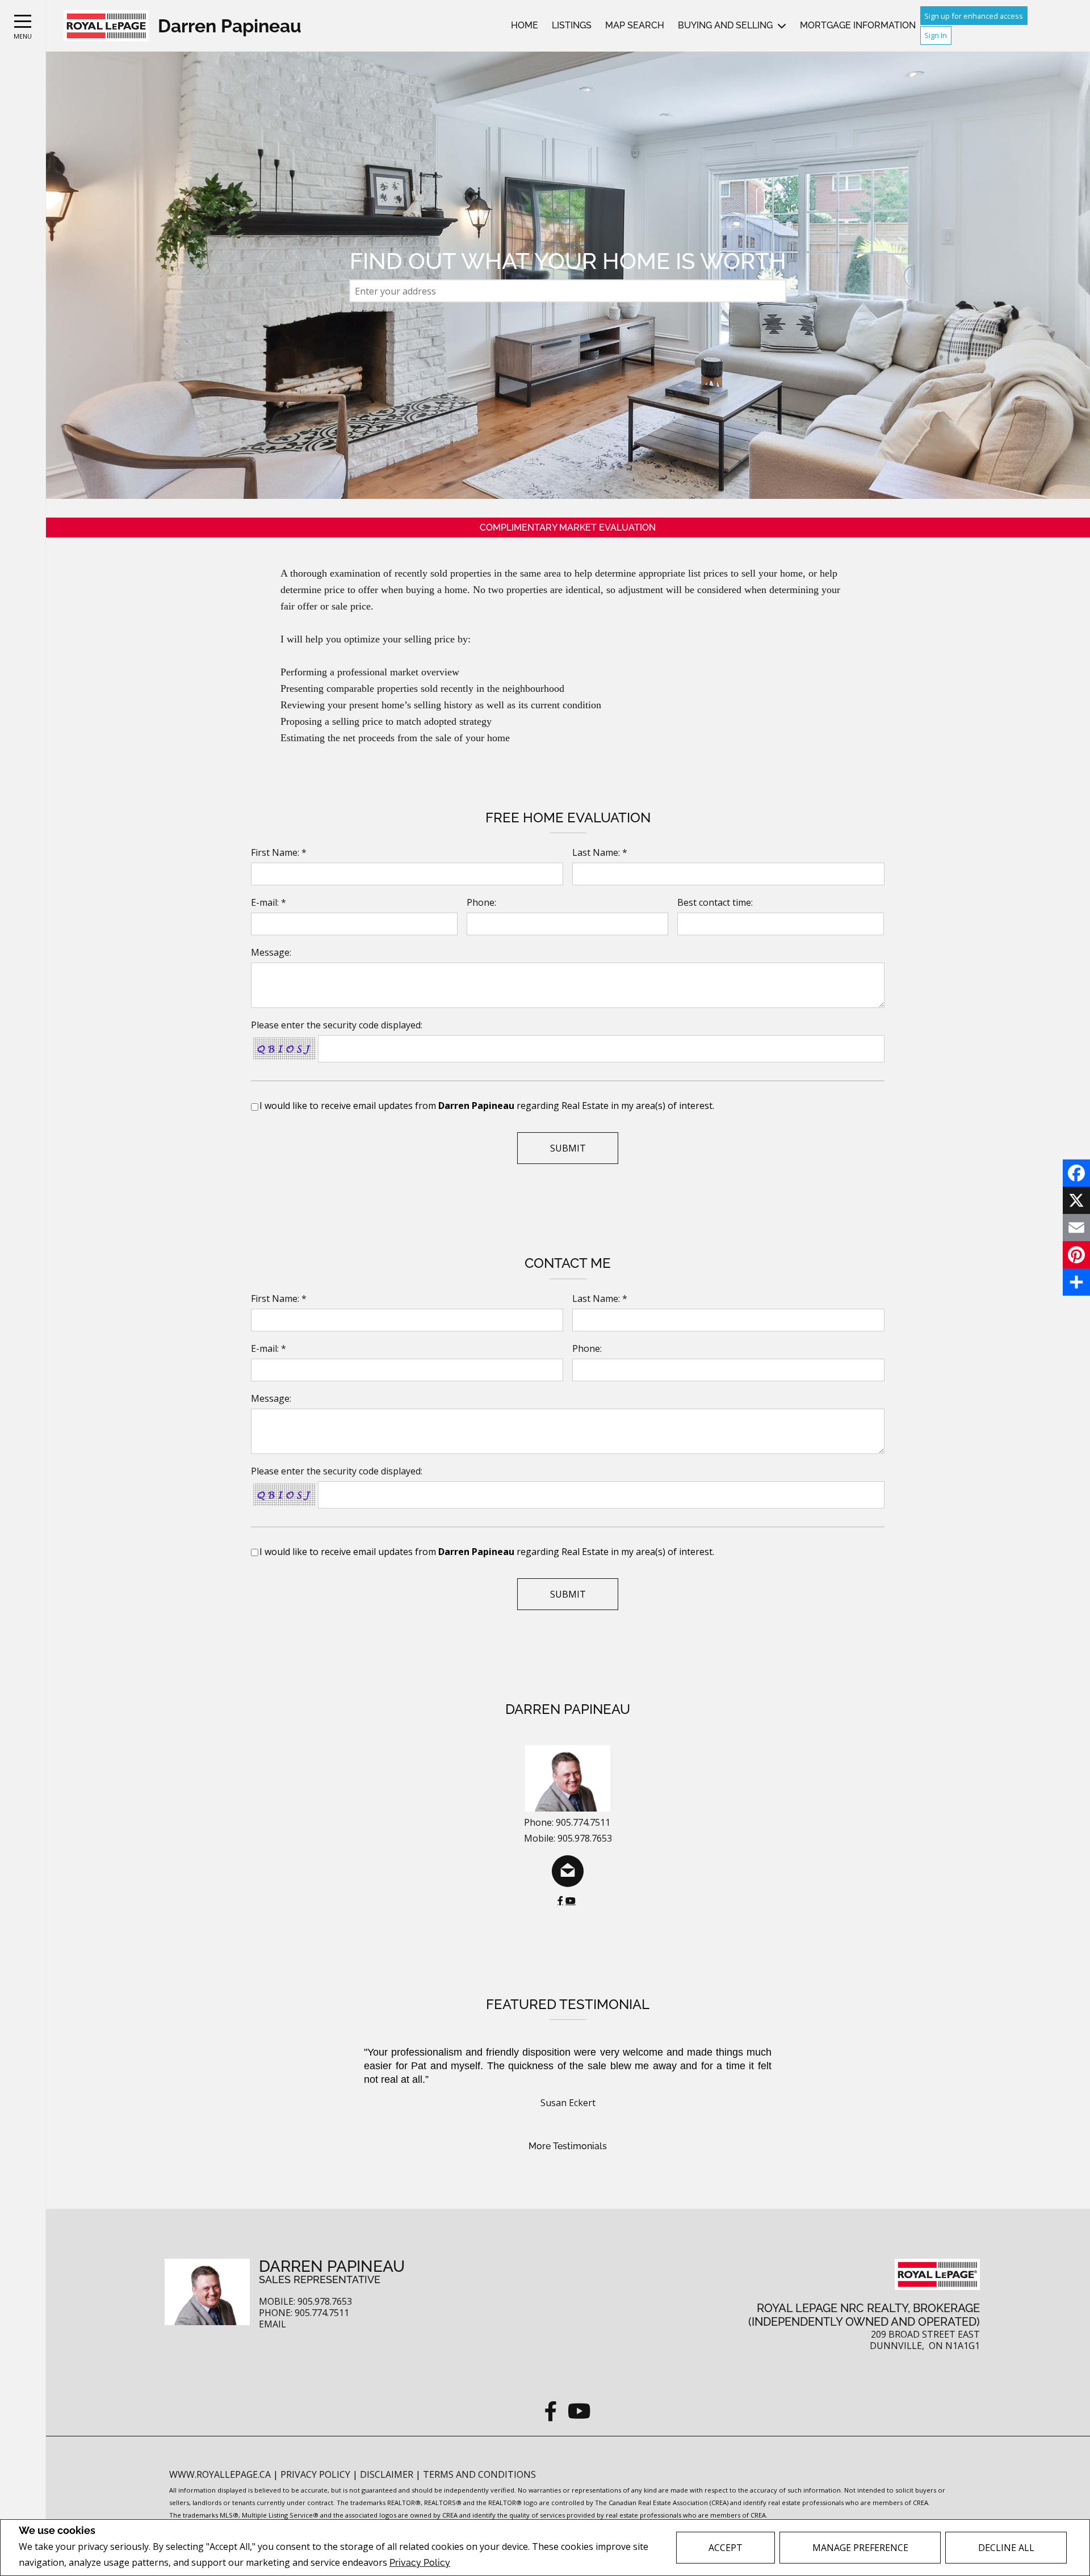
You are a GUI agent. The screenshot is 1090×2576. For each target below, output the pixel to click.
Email (272, 2324)
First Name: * (279, 852)
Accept (726, 2548)
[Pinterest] (1076, 1255)
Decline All (1006, 2548)
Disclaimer (388, 2474)
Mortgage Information (858, 25)
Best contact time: (715, 902)
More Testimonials (568, 2146)
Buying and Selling (725, 25)
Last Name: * (600, 852)
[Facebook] (1076, 1173)
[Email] (1076, 1228)
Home (525, 25)
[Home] (106, 26)
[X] (1076, 1200)
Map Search (635, 25)
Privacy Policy (420, 2563)
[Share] (1076, 1282)
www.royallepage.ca (220, 2474)
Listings (572, 25)
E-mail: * (269, 902)
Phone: (481, 902)
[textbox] (568, 291)
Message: (271, 952)
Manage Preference (860, 2548)
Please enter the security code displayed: (337, 1025)
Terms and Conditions (479, 2474)
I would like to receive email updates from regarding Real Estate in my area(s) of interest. (487, 1106)
